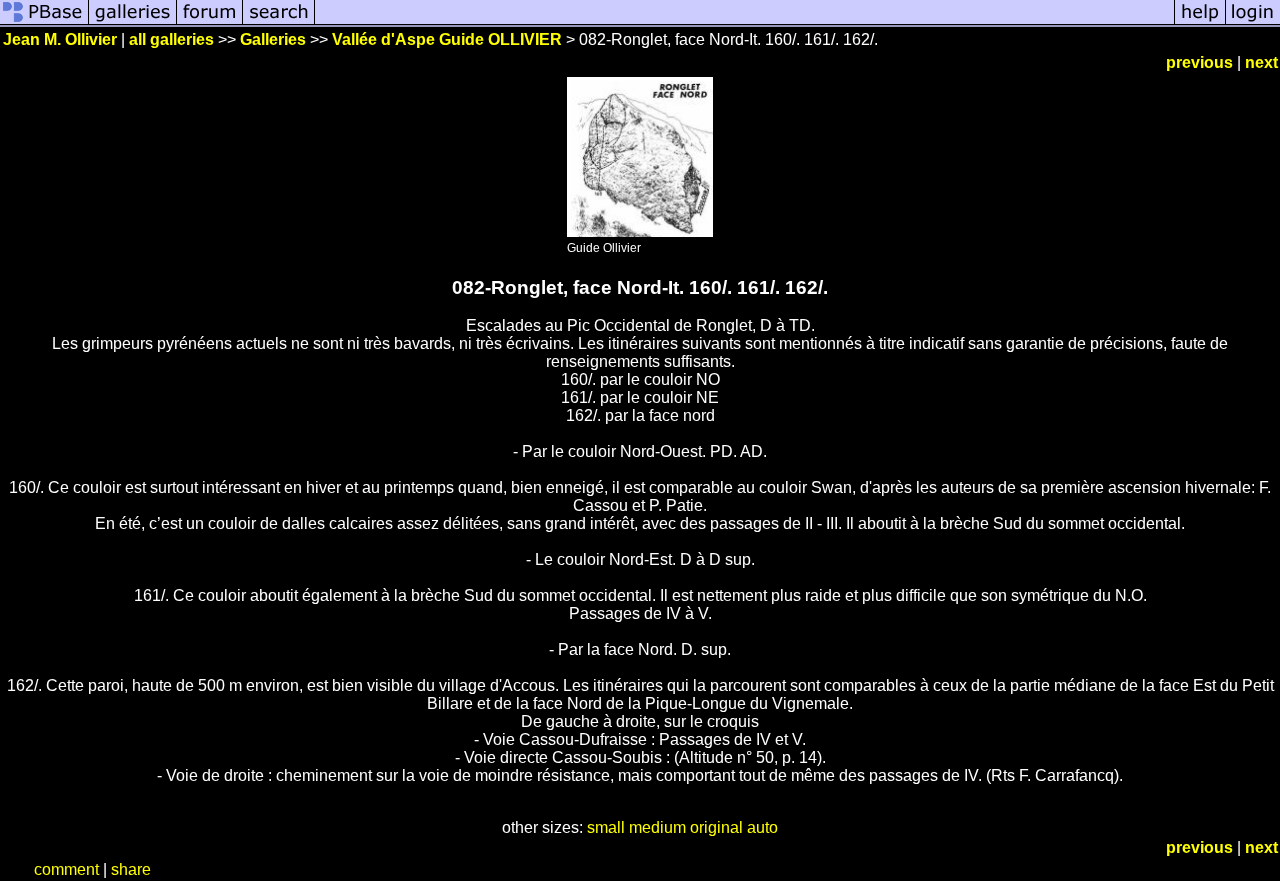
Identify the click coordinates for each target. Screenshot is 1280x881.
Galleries (273, 39)
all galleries (171, 39)
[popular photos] (744, 22)
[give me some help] (1200, 22)
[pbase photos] (44, 22)
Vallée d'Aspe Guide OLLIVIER (447, 39)
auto (762, 827)
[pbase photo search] (279, 22)
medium (657, 827)
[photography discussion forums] (210, 22)
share (131, 869)
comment (66, 869)
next (1261, 62)
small (606, 827)
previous (1199, 62)
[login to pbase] (1253, 22)
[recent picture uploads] (133, 22)
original (716, 827)
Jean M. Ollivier (60, 39)
